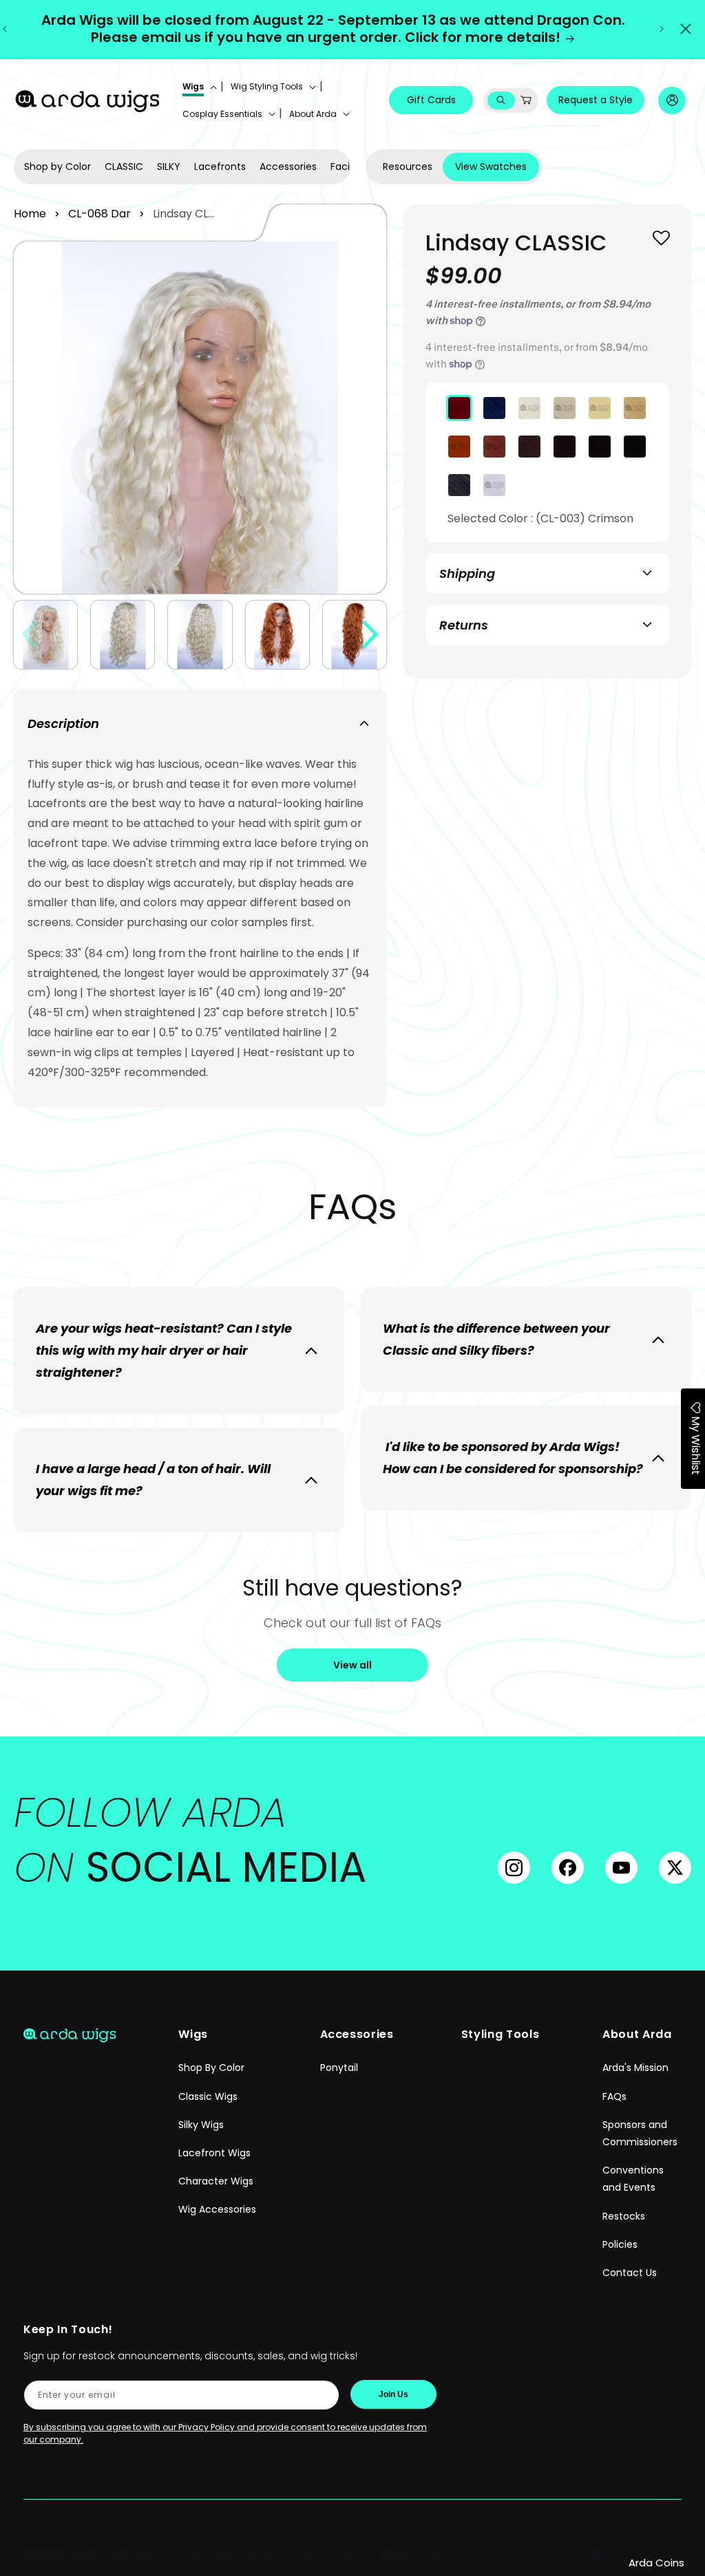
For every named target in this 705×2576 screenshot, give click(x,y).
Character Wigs (216, 2181)
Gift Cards (431, 100)
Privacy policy (331, 2557)
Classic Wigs (208, 2096)
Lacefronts (220, 167)
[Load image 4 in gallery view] (277, 635)
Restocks (624, 2216)
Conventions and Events (633, 2179)
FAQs (614, 2096)
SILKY (169, 167)
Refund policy (249, 2557)
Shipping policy (416, 2557)
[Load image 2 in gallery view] (123, 635)
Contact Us (630, 2273)
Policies (620, 2244)
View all (352, 1665)
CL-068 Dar (99, 214)
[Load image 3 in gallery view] (200, 635)
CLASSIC (124, 167)
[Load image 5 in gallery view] (355, 635)
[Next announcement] (662, 29)
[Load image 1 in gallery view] (45, 635)
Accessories (288, 167)
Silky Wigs (201, 2125)
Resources (408, 167)
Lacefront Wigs (214, 2153)
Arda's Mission (635, 2068)
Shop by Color (57, 167)
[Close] (686, 29)
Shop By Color (211, 2068)
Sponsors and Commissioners (640, 2133)
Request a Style (596, 100)
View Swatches (491, 167)
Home (30, 214)
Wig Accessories (217, 2209)
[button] (198, 87)
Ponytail (339, 2068)
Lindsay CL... (183, 214)
